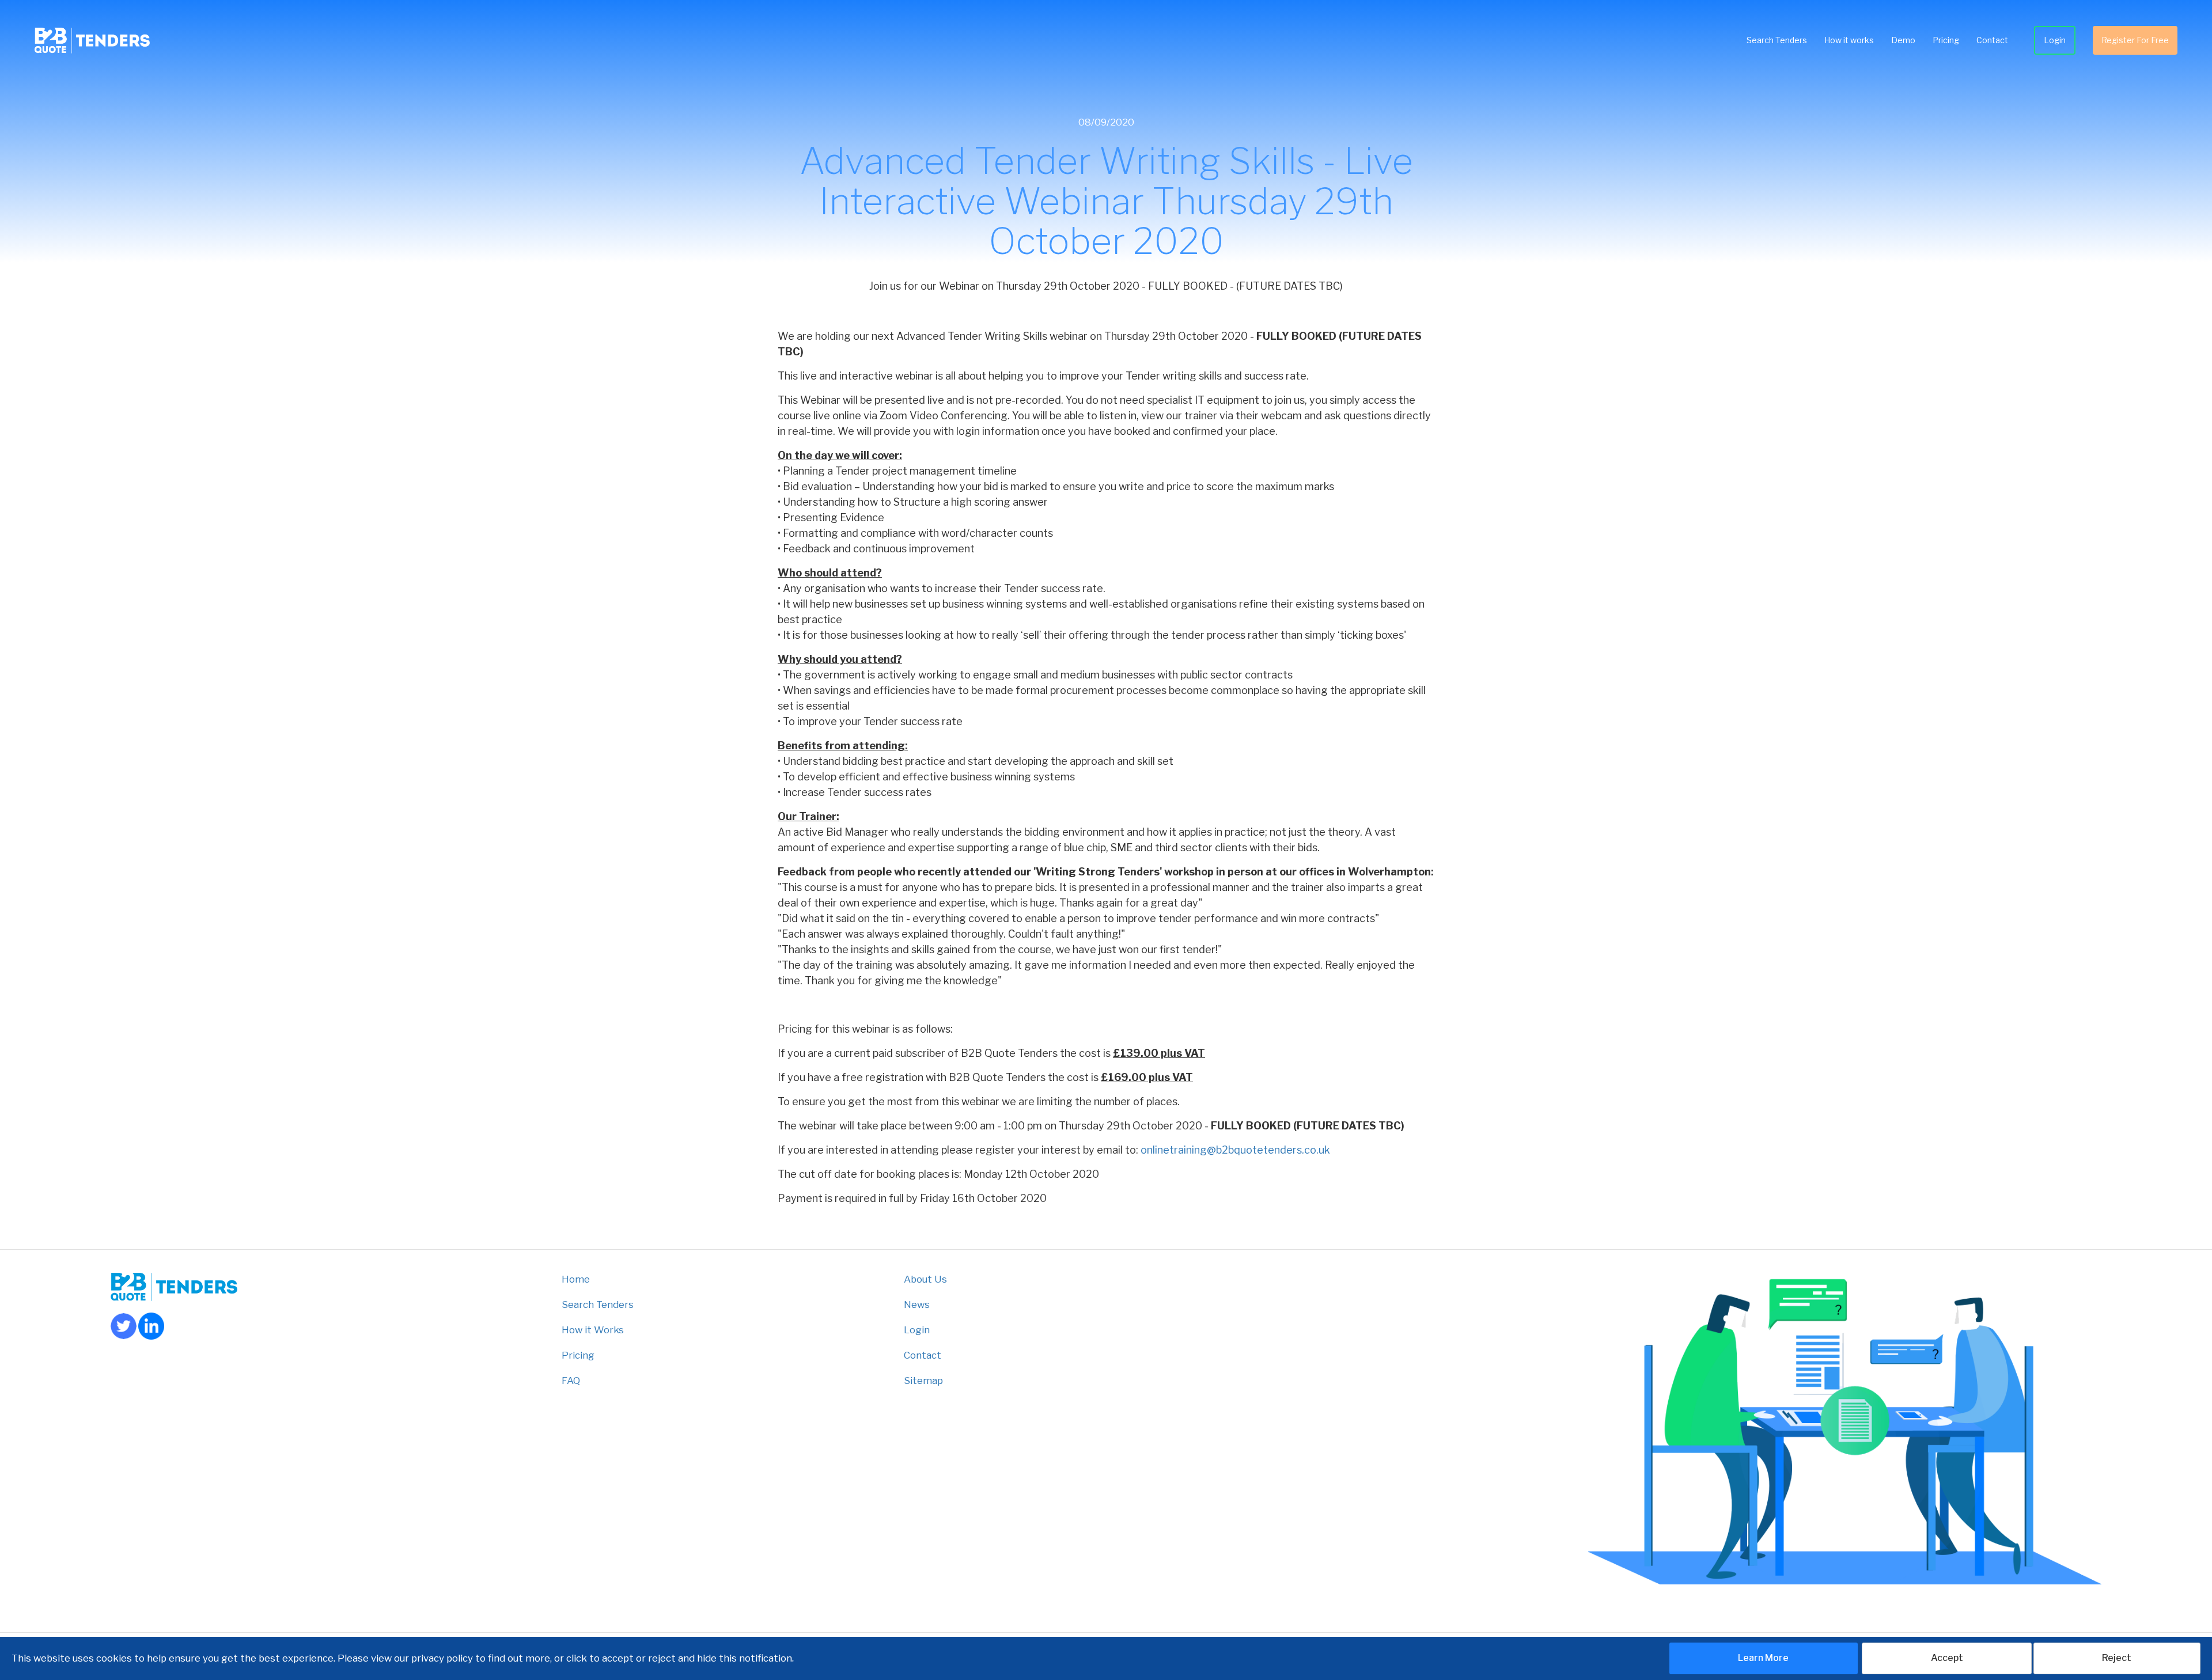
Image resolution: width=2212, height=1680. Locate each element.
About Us (925, 1279)
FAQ (571, 1381)
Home (576, 1279)
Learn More (1763, 1658)
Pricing (1946, 40)
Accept (1947, 1658)
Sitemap (923, 1381)
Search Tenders (1777, 40)
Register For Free (2135, 40)
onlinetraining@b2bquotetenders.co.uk (1235, 1150)
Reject (2117, 1658)
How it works (1849, 40)
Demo (1903, 40)
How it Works (593, 1330)
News (917, 1304)
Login (2055, 40)
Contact (1992, 40)
